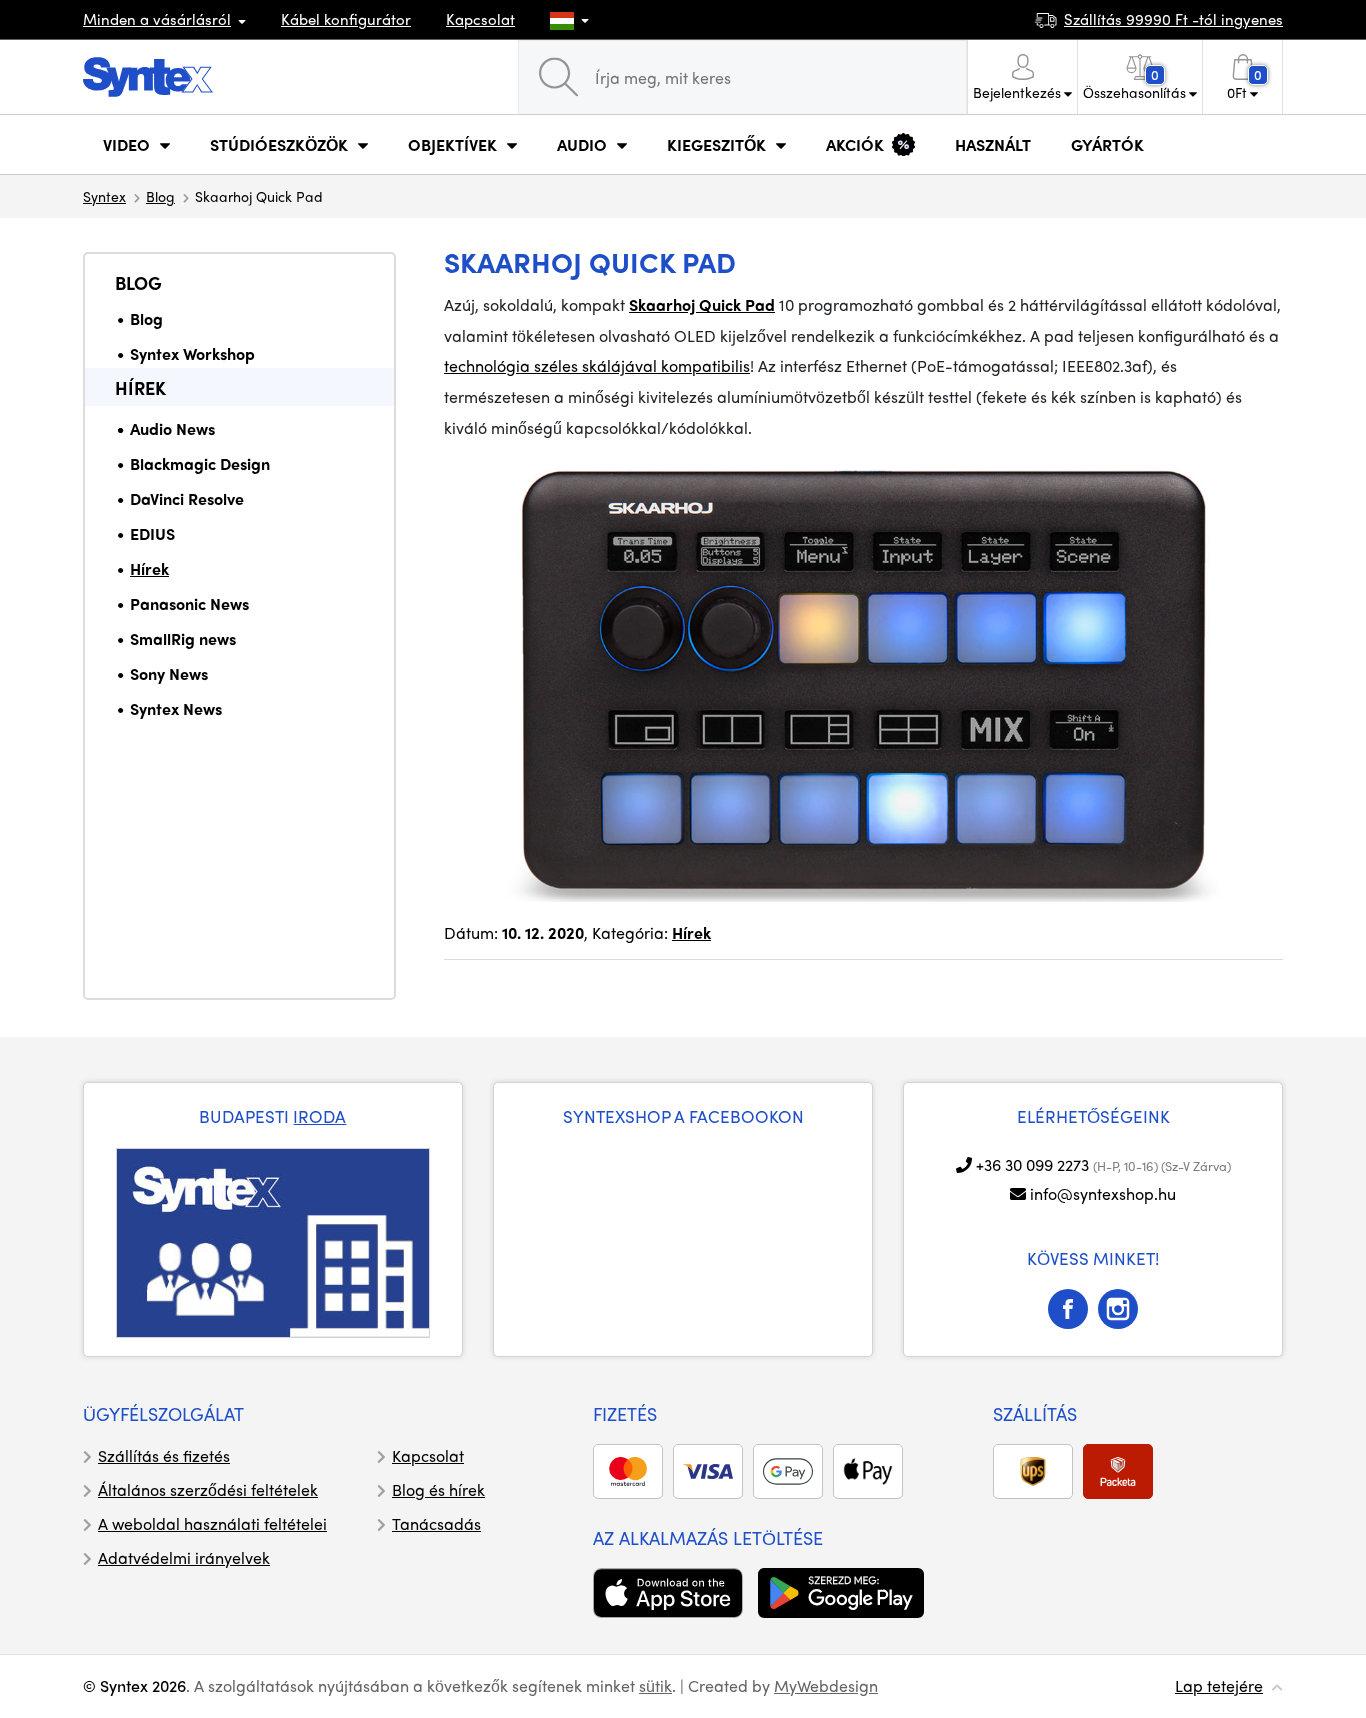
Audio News (172, 428)
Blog (160, 196)
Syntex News (176, 708)
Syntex (104, 196)
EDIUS (152, 533)
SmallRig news (183, 638)
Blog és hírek (438, 1489)
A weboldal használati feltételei (212, 1523)
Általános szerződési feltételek (208, 1489)
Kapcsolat (480, 19)
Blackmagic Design (200, 463)
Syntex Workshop (192, 353)
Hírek (140, 387)
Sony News (169, 673)
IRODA (319, 1116)
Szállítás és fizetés (164, 1455)
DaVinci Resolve (187, 498)
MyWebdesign (826, 1685)
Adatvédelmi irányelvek (184, 1557)
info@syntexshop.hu (1103, 1193)
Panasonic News (189, 603)
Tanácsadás (436, 1523)
